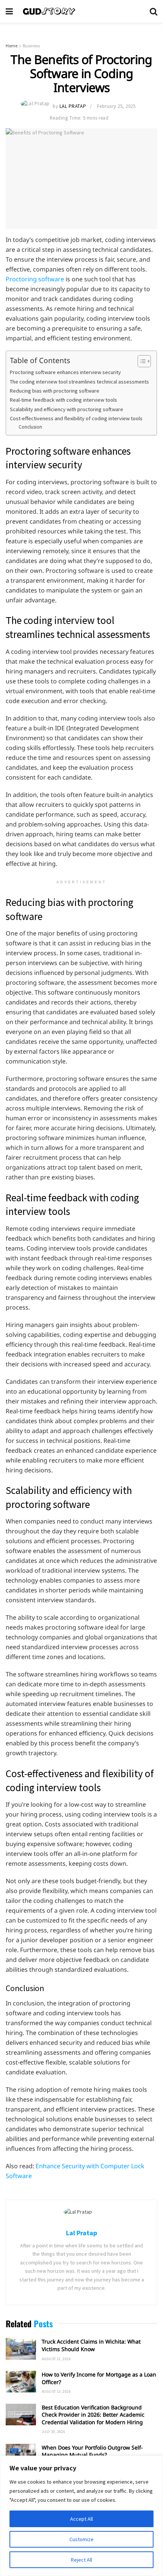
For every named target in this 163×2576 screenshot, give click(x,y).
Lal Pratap (73, 106)
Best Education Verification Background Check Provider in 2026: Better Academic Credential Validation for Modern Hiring (93, 2415)
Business (31, 46)
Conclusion (30, 427)
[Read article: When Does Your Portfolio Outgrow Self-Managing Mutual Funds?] (21, 2455)
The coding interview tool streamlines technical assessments (79, 382)
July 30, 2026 (53, 2432)
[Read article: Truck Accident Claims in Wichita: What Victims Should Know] (21, 2349)
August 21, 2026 (56, 2359)
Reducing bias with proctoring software (55, 391)
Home (12, 46)
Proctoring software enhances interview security (65, 372)
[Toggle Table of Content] (140, 361)
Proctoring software (35, 279)
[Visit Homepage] (81, 11)
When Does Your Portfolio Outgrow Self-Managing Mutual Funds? (92, 2451)
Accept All (81, 2519)
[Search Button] (154, 11)
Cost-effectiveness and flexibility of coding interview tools (76, 418)
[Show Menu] (9, 11)
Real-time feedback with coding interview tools (63, 400)
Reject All (81, 2560)
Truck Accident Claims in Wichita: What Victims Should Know (91, 2345)
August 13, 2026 (56, 2391)
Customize (81, 2539)
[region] (81, 2516)
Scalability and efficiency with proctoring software (67, 409)
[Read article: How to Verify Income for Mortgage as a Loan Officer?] (21, 2382)
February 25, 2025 (116, 106)
